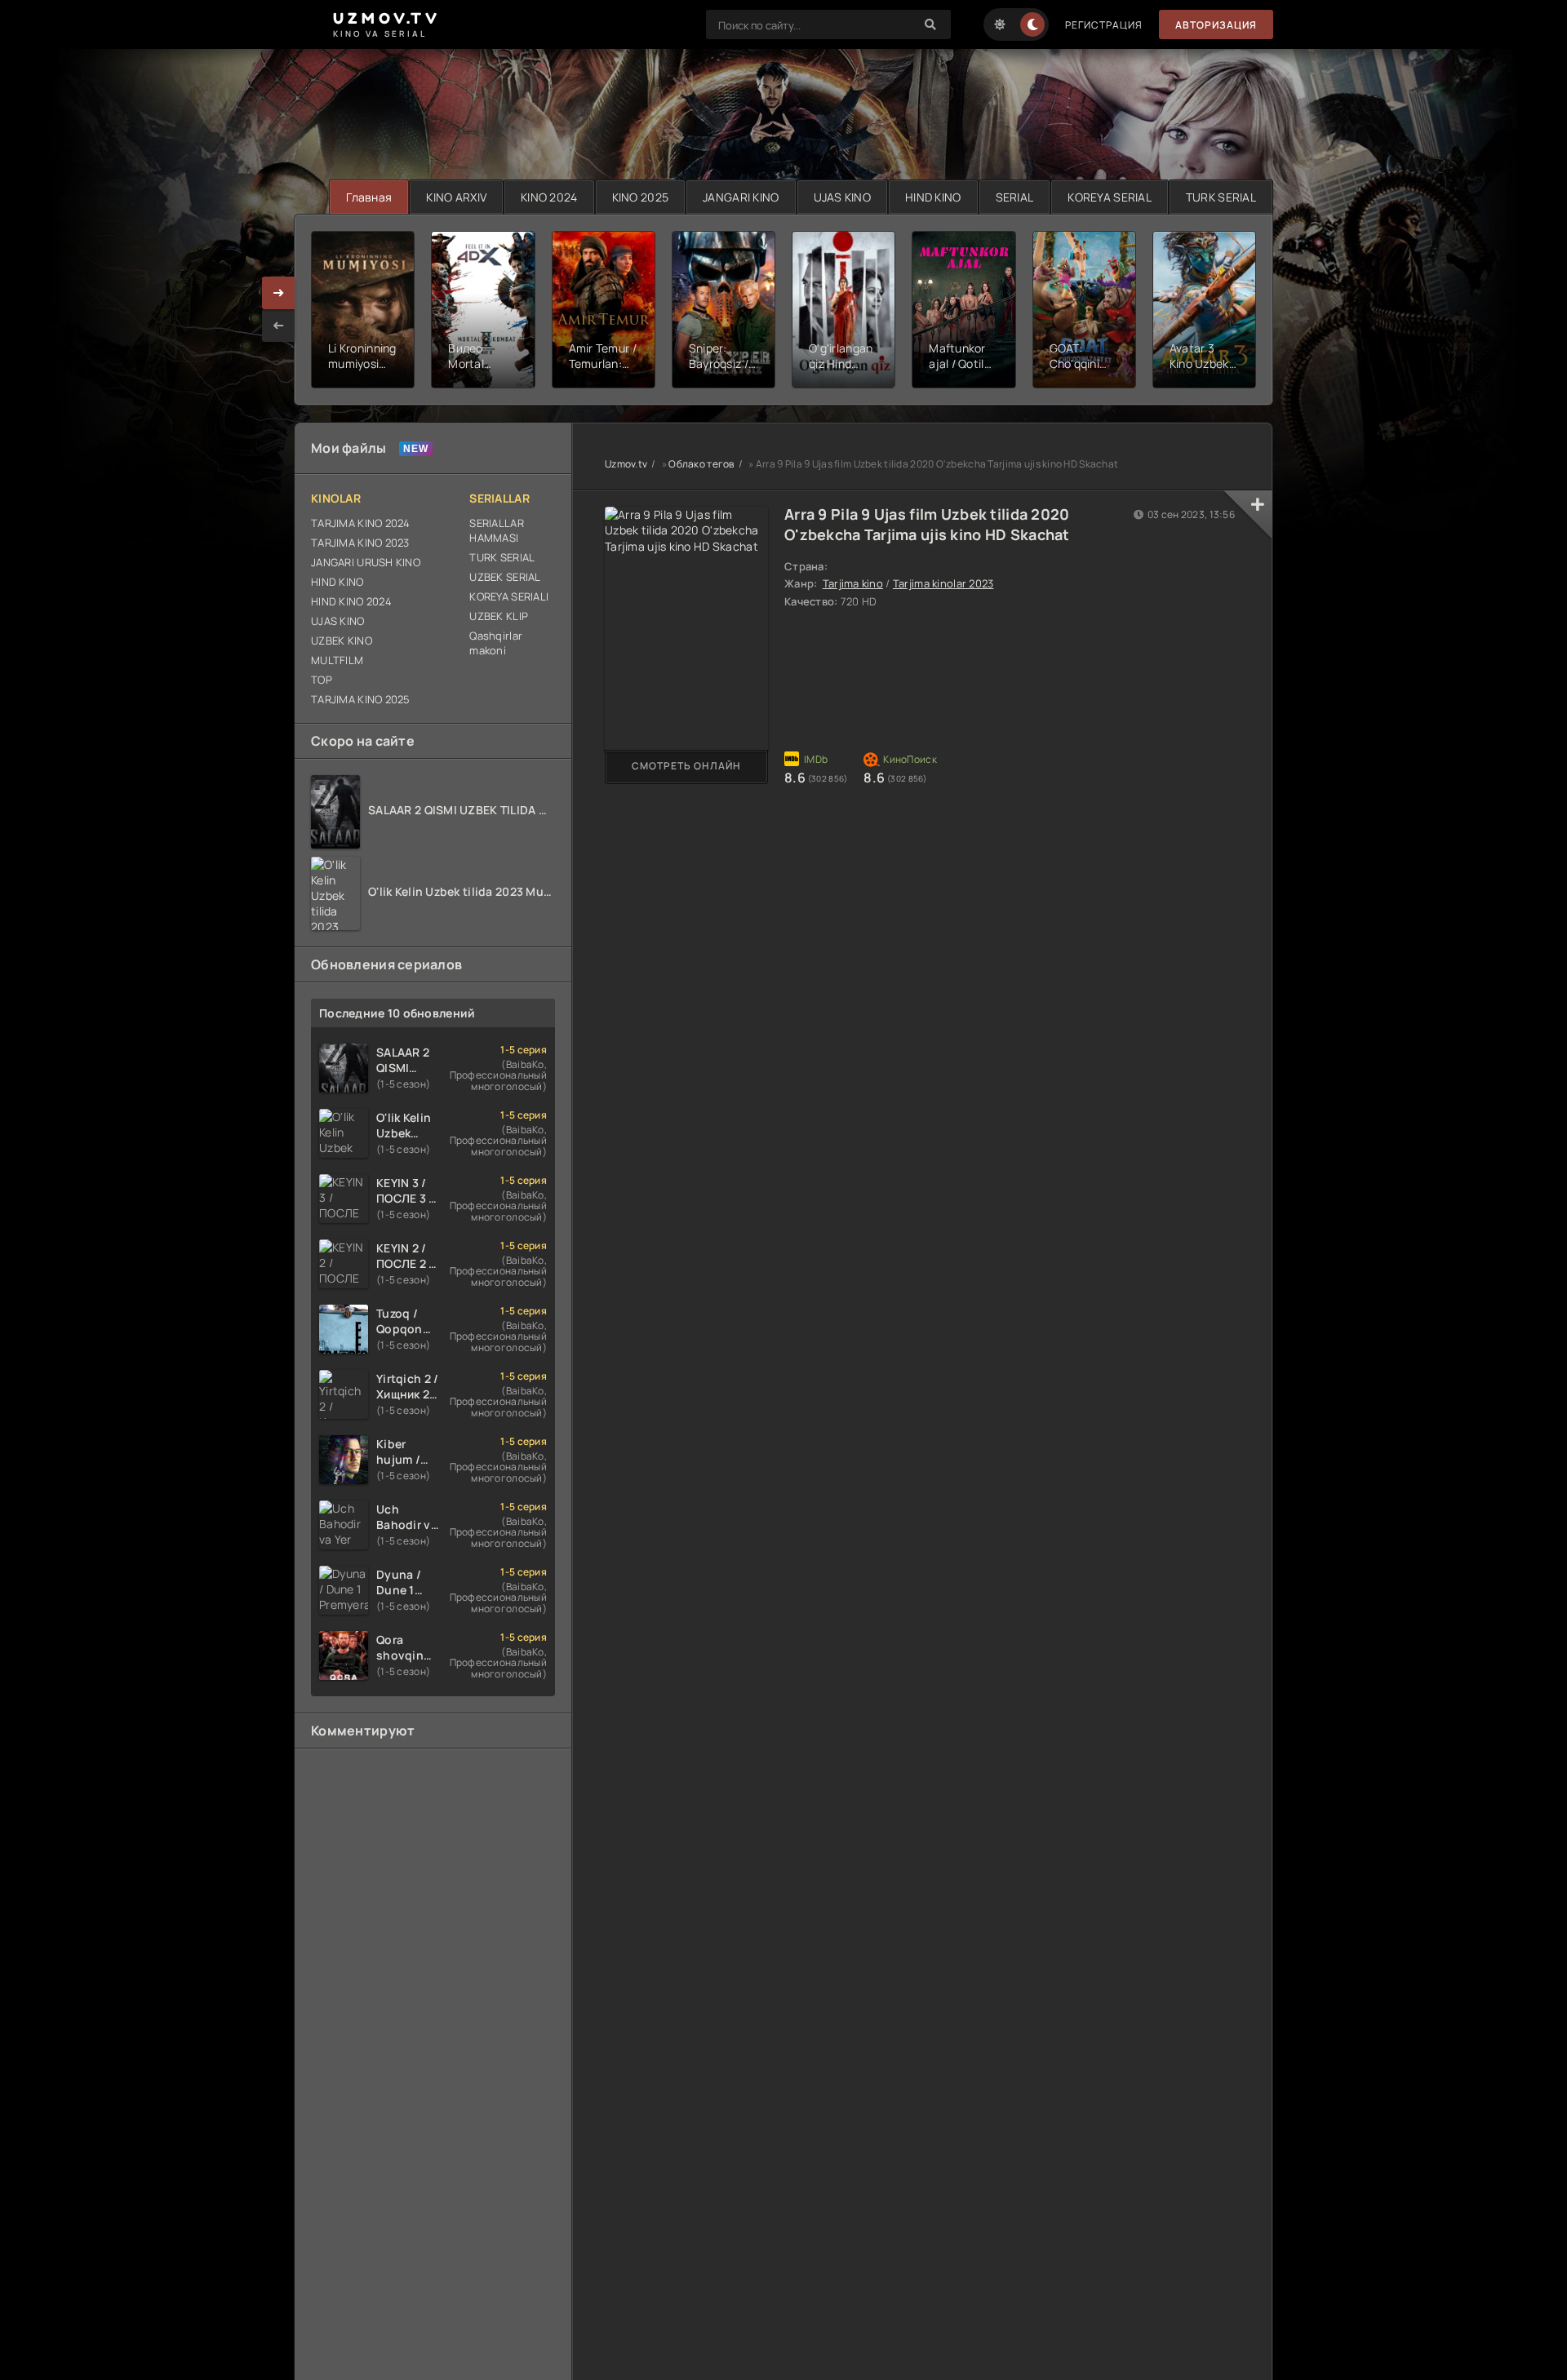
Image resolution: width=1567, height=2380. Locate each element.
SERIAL (1015, 197)
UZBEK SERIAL (505, 577)
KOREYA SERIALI (509, 596)
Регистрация (1104, 25)
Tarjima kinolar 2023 (943, 583)
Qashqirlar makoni (496, 643)
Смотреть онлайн (686, 766)
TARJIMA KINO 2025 (361, 699)
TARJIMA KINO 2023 (360, 543)
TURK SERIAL (1221, 197)
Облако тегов (701, 464)
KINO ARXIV (456, 197)
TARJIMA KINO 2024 (361, 523)
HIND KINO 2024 (351, 601)
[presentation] (278, 326)
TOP (322, 680)
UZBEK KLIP (499, 616)
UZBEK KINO (342, 640)
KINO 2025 (641, 197)
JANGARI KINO (741, 197)
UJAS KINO (843, 197)
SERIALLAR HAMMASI (497, 530)
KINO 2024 (549, 197)
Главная (369, 197)
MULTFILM (337, 660)
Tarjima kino (853, 583)
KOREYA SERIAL (1110, 197)
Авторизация (1216, 25)
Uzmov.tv (626, 464)
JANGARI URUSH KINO (366, 562)
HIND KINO (933, 197)
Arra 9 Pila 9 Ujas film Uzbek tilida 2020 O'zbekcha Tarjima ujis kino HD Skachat (927, 524)
